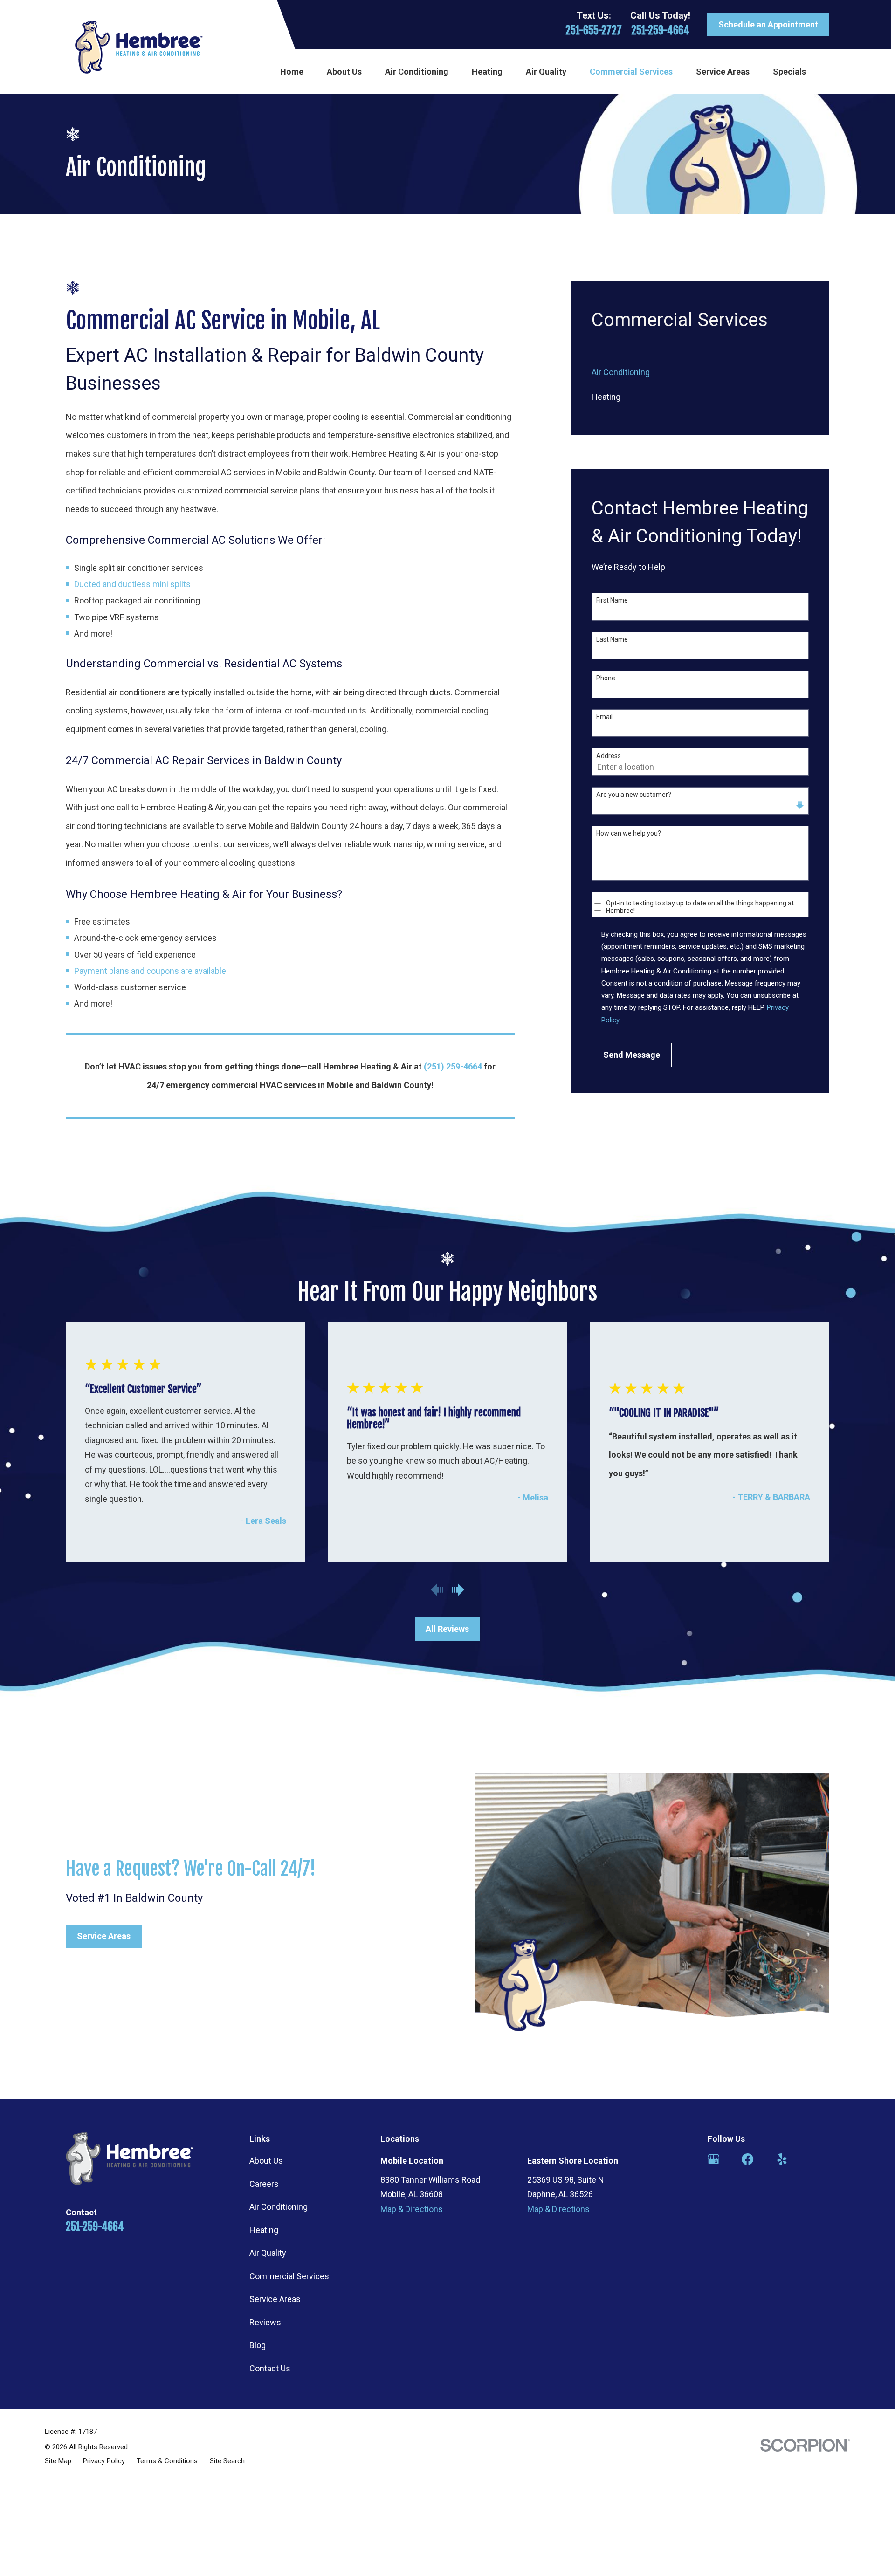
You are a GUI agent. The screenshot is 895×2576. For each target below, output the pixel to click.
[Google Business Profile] (713, 2159)
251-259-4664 (660, 31)
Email (604, 717)
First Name (612, 600)
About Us (266, 2161)
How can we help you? (629, 833)
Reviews (265, 2322)
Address (609, 756)
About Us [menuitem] (344, 72)
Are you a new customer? (634, 795)
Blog (258, 2345)
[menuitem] (700, 372)
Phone (606, 678)
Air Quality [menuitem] (546, 72)
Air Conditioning (279, 2207)
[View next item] (458, 1590)
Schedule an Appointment (768, 24)
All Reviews (447, 1629)
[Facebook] (747, 2159)
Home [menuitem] (292, 72)
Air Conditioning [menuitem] (417, 72)
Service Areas (104, 1936)
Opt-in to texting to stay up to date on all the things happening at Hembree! (700, 907)
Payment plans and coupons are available (150, 971)
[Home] (139, 47)
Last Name (612, 639)
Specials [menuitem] (789, 72)
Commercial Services (289, 2276)
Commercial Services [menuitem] (631, 72)
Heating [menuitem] (487, 72)
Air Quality (268, 2253)
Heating (264, 2230)
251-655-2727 (594, 31)
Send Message (632, 1055)
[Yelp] (782, 2159)
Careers (264, 2184)
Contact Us (270, 2368)
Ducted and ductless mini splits (132, 584)
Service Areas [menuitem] (723, 72)
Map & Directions (412, 2209)
